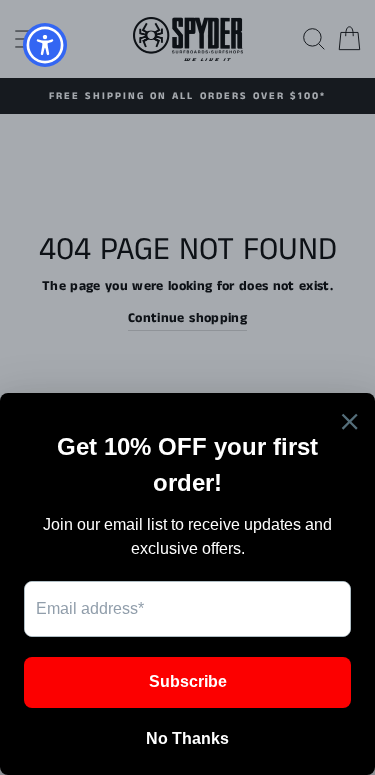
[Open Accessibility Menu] (45, 45)
